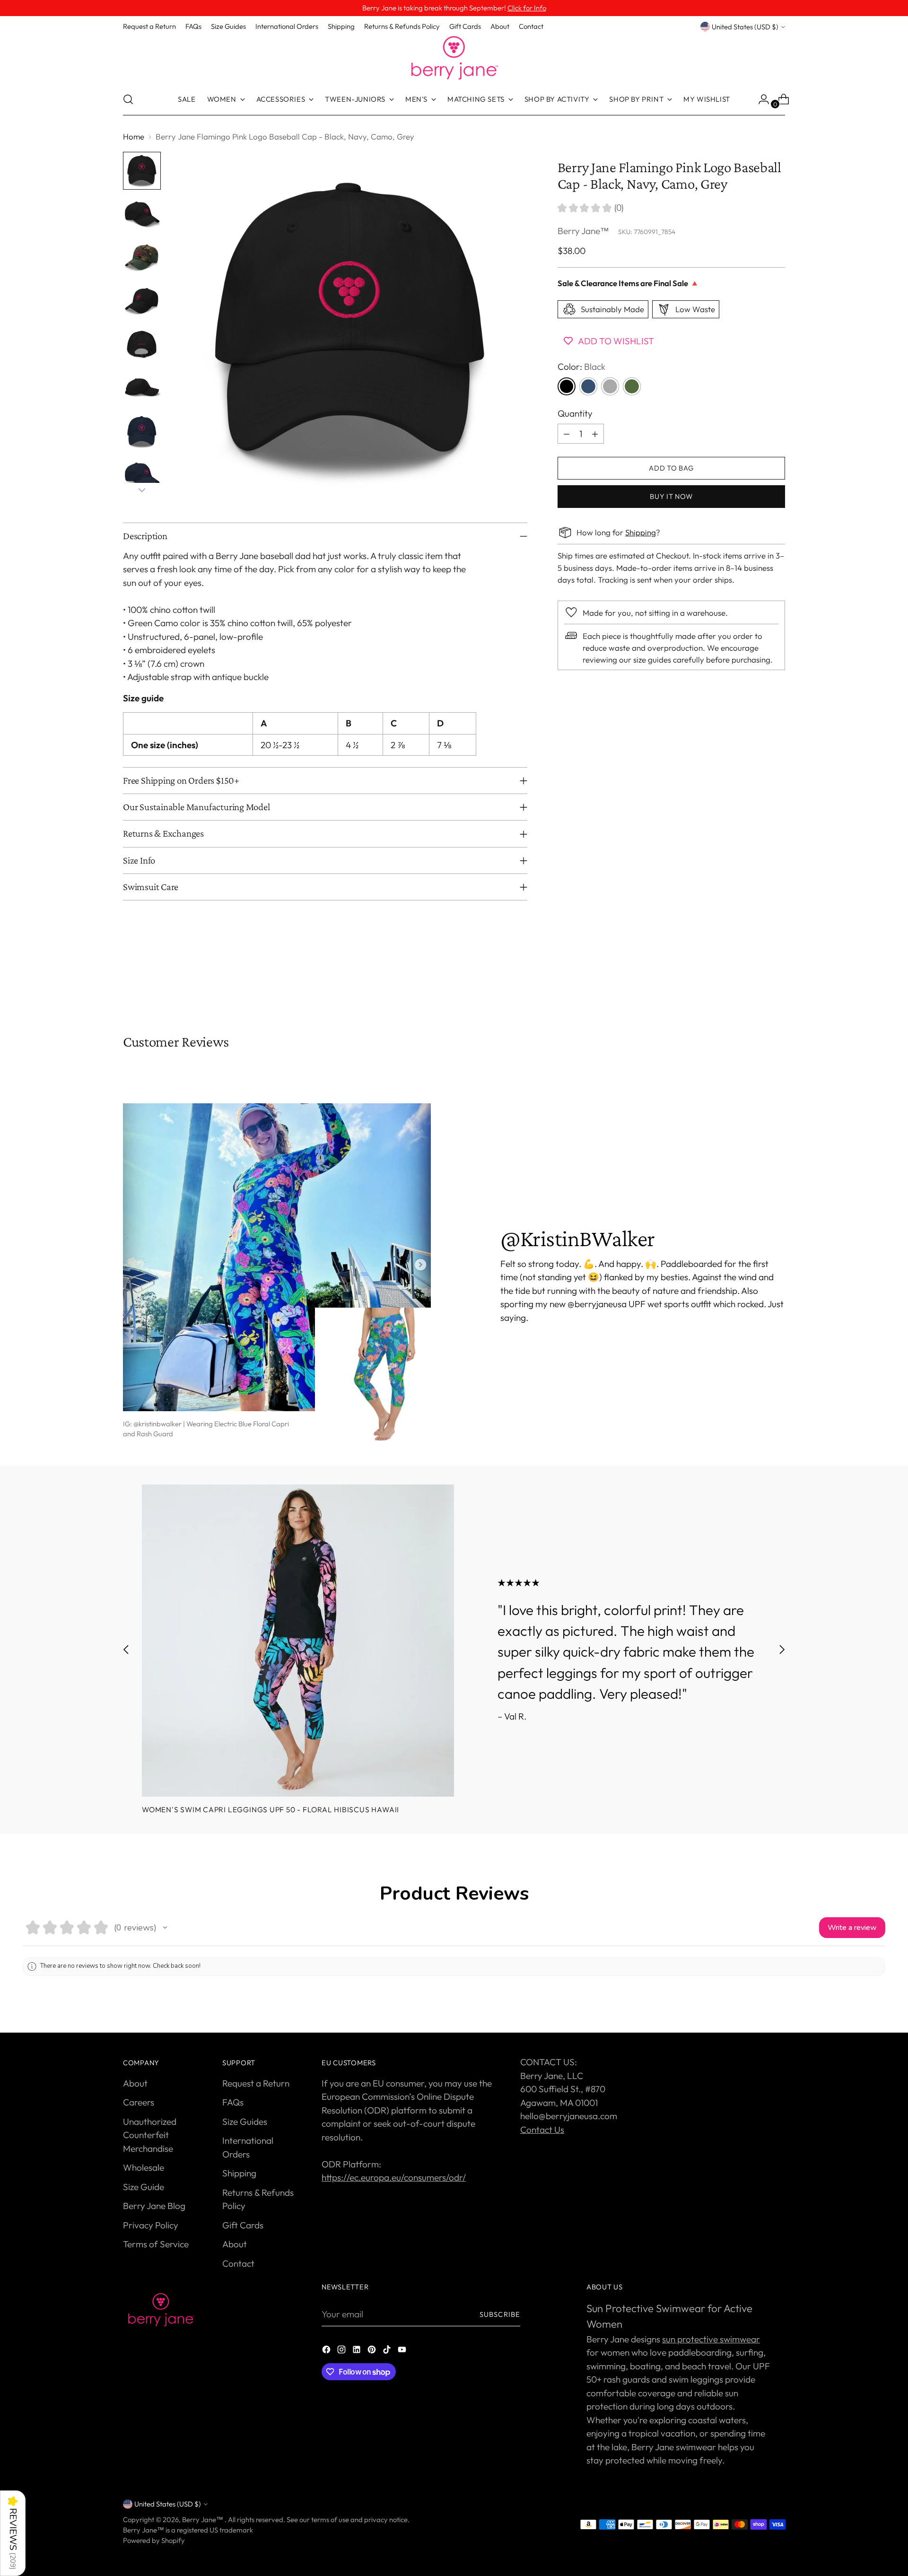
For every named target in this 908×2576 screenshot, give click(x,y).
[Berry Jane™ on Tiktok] (388, 2351)
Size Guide (144, 2187)
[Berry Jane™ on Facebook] (327, 2351)
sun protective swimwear (711, 2339)
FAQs (233, 2102)
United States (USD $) (745, 27)
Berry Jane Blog (154, 2206)
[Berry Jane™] (454, 58)
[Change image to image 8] (142, 475)
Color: (581, 367)
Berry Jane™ (583, 230)
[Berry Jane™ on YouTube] (403, 2351)
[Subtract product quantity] (567, 434)
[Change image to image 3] (142, 258)
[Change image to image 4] (142, 301)
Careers (139, 2102)
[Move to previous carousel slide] (755, 983)
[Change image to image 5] (142, 345)
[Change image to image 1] (142, 171)
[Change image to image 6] (142, 388)
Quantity (575, 413)
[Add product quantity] (595, 434)
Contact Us (542, 2130)
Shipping (641, 532)
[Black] (567, 386)
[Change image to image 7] (142, 432)
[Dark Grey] (610, 386)
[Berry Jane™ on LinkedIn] (358, 2351)
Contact (238, 2263)
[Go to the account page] (760, 99)
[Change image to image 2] (142, 214)
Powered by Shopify (154, 2540)
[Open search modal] (128, 99)
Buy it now (671, 496)
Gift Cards (243, 2225)
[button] (165, 1928)
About (135, 2083)
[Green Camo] (632, 386)
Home (134, 136)
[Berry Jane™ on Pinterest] (373, 2351)
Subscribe (500, 2314)
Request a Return (256, 2083)
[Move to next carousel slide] (777, 982)
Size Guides (245, 2122)
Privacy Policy (151, 2225)
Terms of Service (156, 2244)
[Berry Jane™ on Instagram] (342, 2351)
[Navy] (588, 386)
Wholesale (144, 2167)
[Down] (142, 490)
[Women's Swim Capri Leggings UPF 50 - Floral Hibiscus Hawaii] (298, 1641)
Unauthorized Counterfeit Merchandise (150, 2135)
